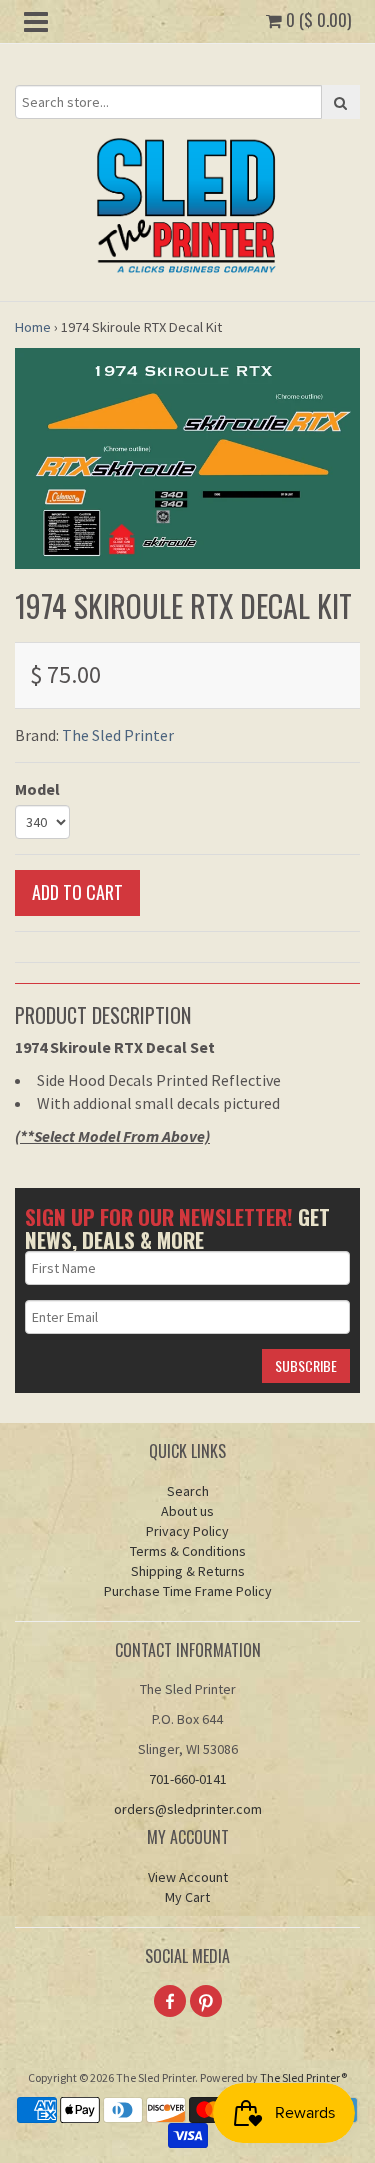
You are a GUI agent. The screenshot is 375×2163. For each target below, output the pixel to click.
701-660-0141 (188, 1779)
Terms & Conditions (188, 1551)
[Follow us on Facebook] (170, 2001)
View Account (188, 1877)
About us (187, 1511)
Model (37, 789)
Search (188, 1491)
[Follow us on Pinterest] (206, 2001)
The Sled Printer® (303, 2077)
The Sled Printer (118, 735)
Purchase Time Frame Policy (188, 1591)
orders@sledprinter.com (188, 1809)
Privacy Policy (187, 1531)
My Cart (187, 1897)
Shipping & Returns (188, 1571)
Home (33, 327)
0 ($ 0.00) (316, 19)
